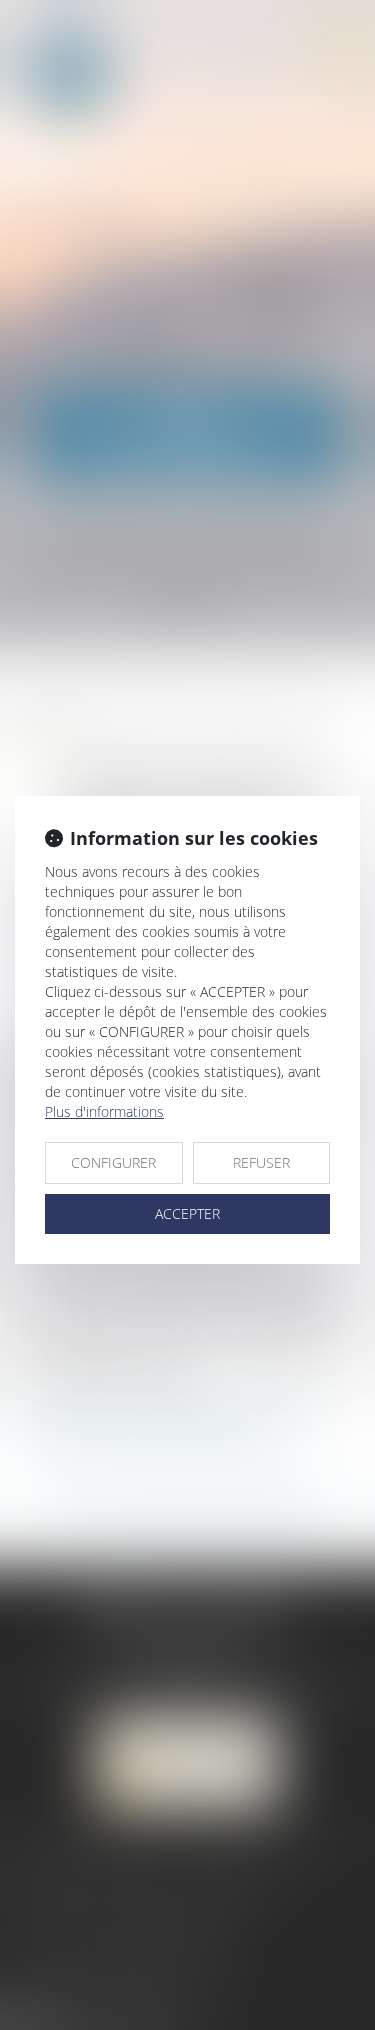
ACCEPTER (187, 1213)
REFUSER (261, 1162)
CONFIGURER (113, 1162)
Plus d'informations (104, 1111)
